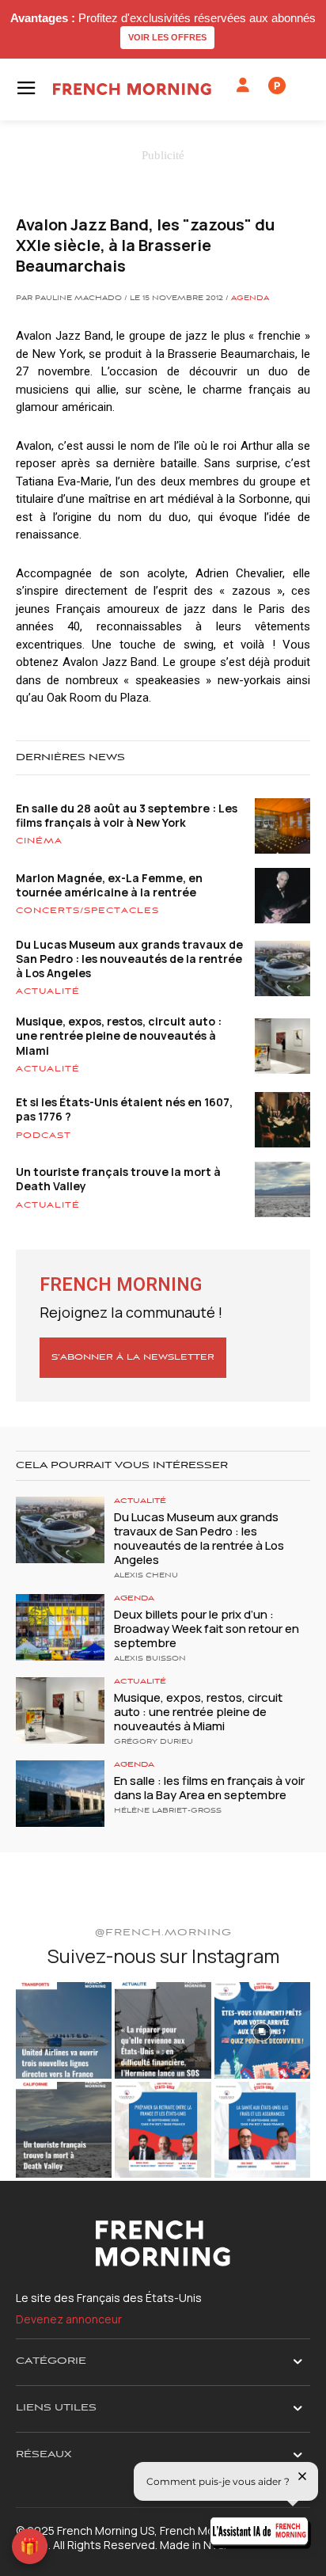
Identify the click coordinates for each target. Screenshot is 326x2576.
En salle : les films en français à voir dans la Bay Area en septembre (209, 1788)
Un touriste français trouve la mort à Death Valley (118, 1179)
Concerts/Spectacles (87, 911)
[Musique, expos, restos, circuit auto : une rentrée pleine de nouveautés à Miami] (60, 1710)
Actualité (48, 991)
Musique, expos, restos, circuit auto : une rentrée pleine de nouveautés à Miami (119, 1035)
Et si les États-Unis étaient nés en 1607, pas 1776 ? (124, 1109)
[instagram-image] (64, 2030)
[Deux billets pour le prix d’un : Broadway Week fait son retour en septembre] (60, 1627)
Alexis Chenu (146, 1576)
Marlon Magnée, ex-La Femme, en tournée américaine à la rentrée (109, 885)
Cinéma (39, 841)
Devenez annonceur (69, 2319)
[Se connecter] (243, 86)
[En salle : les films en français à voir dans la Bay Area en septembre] (60, 1794)
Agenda (250, 299)
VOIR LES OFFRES (167, 37)
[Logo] (132, 89)
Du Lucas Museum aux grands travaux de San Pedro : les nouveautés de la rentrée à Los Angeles (129, 959)
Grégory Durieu (154, 1742)
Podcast (44, 1136)
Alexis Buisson (150, 1659)
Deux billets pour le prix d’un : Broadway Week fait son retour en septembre (207, 1629)
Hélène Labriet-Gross (168, 1811)
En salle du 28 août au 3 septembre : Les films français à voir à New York (127, 815)
